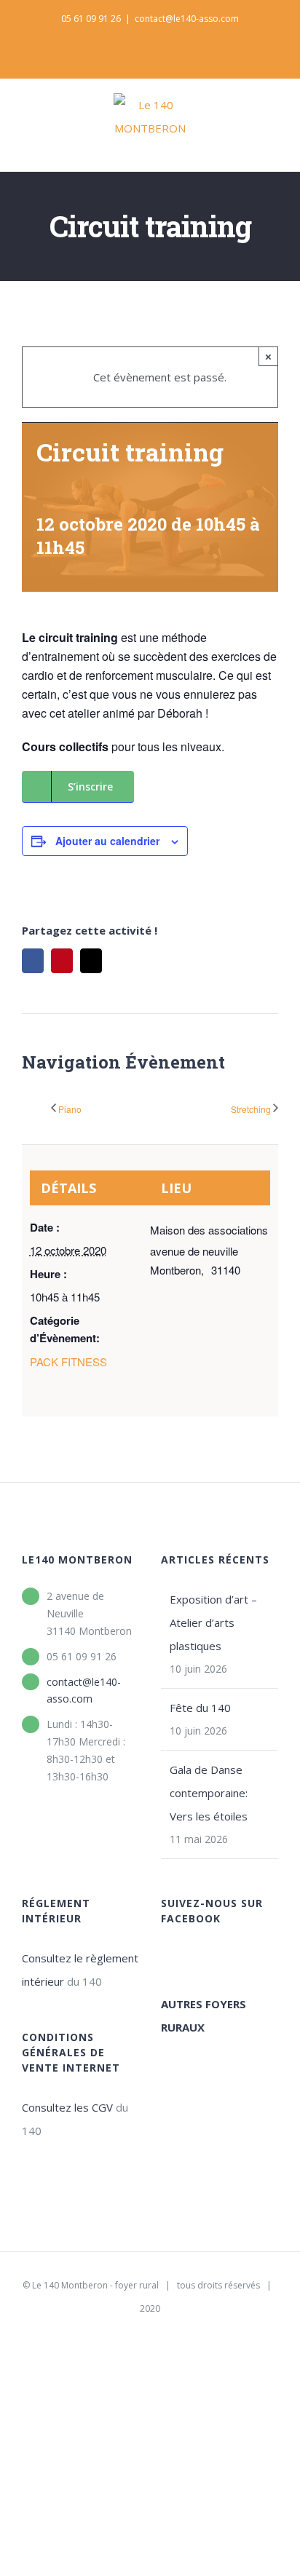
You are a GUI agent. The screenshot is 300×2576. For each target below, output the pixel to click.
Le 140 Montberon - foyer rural (95, 2285)
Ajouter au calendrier (107, 841)
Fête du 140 (200, 1708)
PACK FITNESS (68, 1362)
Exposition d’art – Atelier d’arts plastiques (213, 1622)
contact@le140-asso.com (187, 19)
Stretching (251, 1109)
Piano (70, 1109)
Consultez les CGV (67, 2107)
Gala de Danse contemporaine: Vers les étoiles (209, 1793)
